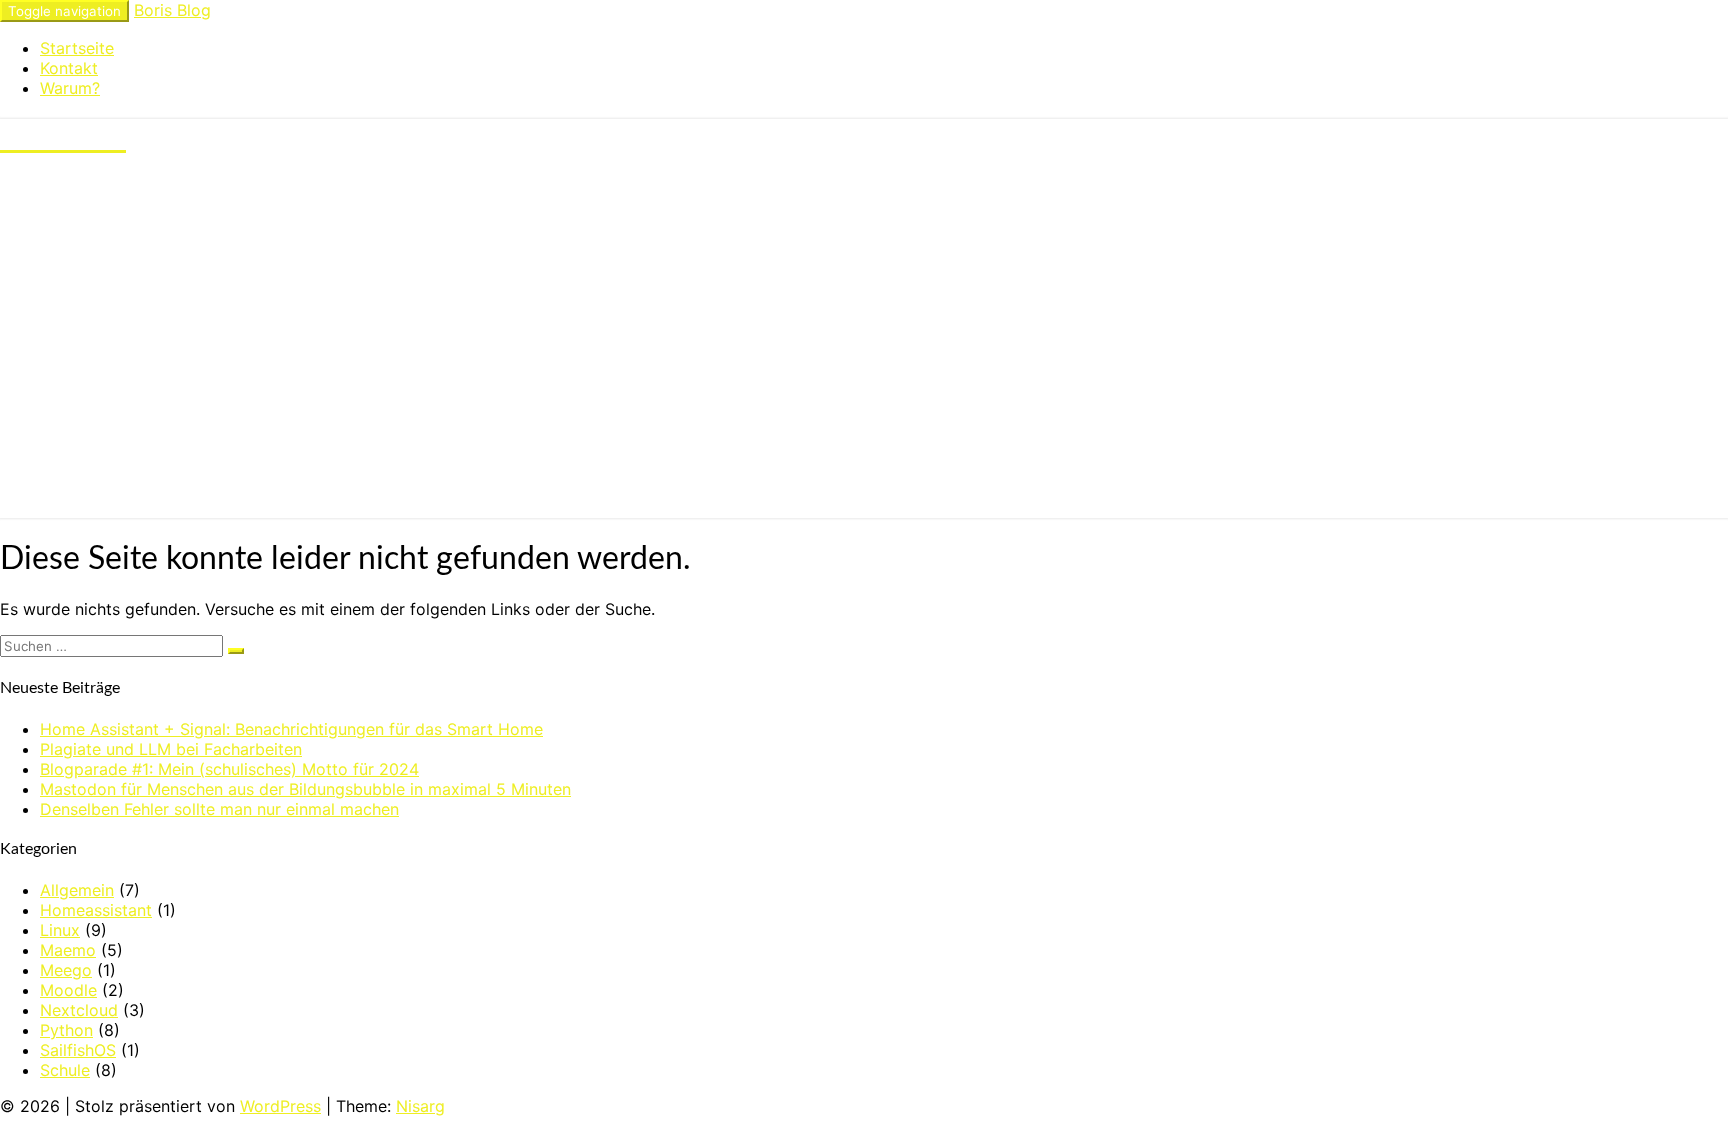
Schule (65, 1070)
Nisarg (420, 1106)
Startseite (77, 48)
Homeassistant (96, 910)
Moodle (68, 990)
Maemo (68, 950)
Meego (66, 970)
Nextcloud (79, 1010)
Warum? (70, 88)
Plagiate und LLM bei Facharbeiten (171, 749)
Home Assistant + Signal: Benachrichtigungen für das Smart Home (291, 729)
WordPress (280, 1106)
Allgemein (77, 890)
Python (66, 1030)
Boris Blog (172, 10)
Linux (60, 930)
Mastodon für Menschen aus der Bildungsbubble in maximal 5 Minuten (305, 789)
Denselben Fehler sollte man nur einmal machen (219, 809)
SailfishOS (78, 1050)
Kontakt (69, 68)
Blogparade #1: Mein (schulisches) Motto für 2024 (229, 769)
